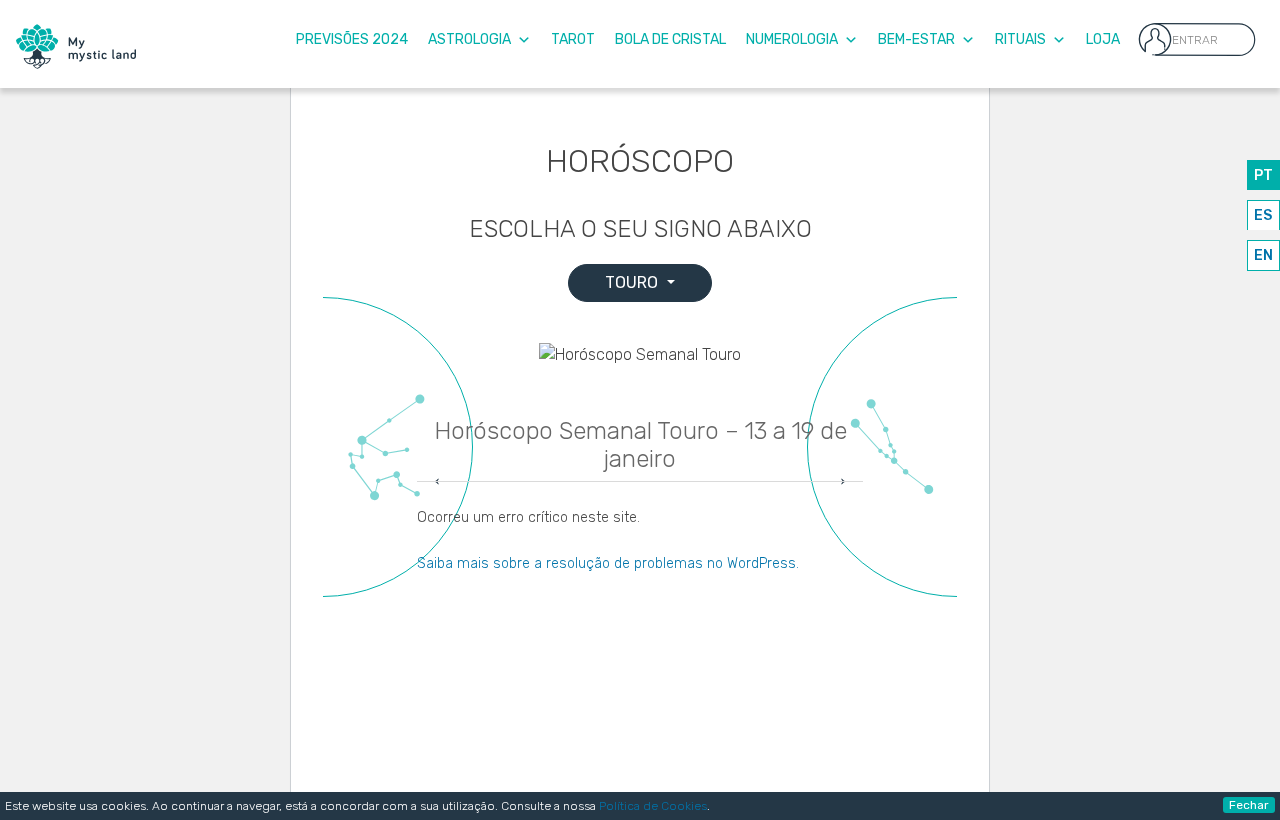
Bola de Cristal (670, 39)
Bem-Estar (916, 39)
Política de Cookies (653, 806)
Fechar (1249, 805)
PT (1263, 175)
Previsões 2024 (352, 39)
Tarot (573, 39)
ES (1263, 215)
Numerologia (792, 39)
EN (1263, 255)
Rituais (1020, 39)
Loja (1103, 39)
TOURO (633, 282)
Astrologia (469, 39)
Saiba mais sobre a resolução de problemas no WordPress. (608, 563)
